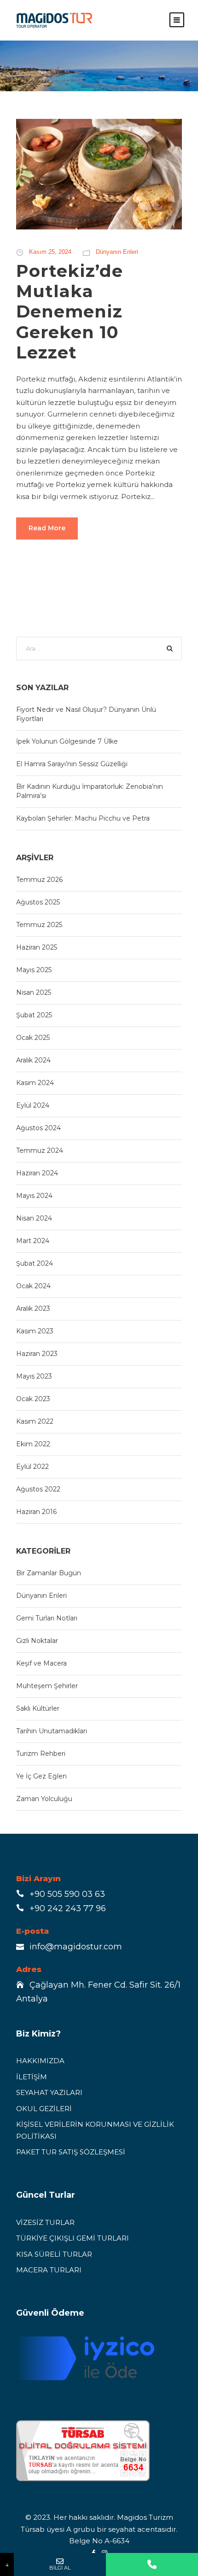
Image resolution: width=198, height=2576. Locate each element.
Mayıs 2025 (34, 970)
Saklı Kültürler (38, 1708)
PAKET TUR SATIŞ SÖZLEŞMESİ (71, 2152)
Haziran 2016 (36, 1512)
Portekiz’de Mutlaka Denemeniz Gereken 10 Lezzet (70, 312)
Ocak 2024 (33, 1286)
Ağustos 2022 (38, 1489)
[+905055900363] (152, 2564)
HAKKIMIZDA (40, 2061)
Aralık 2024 (33, 1060)
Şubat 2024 (35, 1263)
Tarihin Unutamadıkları (52, 1731)
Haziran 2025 (37, 947)
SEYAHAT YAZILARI (49, 2092)
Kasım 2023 (35, 1331)
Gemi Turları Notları (47, 1618)
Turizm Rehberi (41, 1754)
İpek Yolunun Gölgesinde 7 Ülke (67, 741)
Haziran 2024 (37, 1173)
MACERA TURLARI (49, 2270)
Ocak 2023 (33, 1399)
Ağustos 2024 (38, 1128)
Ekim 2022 (33, 1444)
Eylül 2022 (32, 1467)
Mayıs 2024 (34, 1196)
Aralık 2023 (33, 1309)
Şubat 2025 (34, 1015)
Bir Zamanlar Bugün (49, 1573)
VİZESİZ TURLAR (45, 2222)
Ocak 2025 (33, 1038)
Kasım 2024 (35, 1083)
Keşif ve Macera (41, 1663)
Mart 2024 (33, 1241)
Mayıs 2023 (34, 1376)
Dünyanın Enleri (117, 252)
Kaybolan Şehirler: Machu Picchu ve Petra (83, 818)
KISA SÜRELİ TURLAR (54, 2254)
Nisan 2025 (34, 992)
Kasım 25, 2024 (50, 252)
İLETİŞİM (32, 2077)
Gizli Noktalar (37, 1641)
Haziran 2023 (37, 1354)
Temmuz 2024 (40, 1150)
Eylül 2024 (33, 1105)
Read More (47, 528)
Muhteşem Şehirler (47, 1686)
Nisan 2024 (34, 1218)
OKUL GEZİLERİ (44, 2109)
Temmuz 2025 (39, 925)
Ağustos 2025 (38, 902)
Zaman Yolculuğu (44, 1799)
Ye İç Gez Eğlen (41, 1776)
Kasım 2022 (35, 1421)
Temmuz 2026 (39, 880)
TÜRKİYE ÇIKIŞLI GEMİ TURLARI (73, 2238)
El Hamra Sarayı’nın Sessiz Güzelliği (72, 764)
